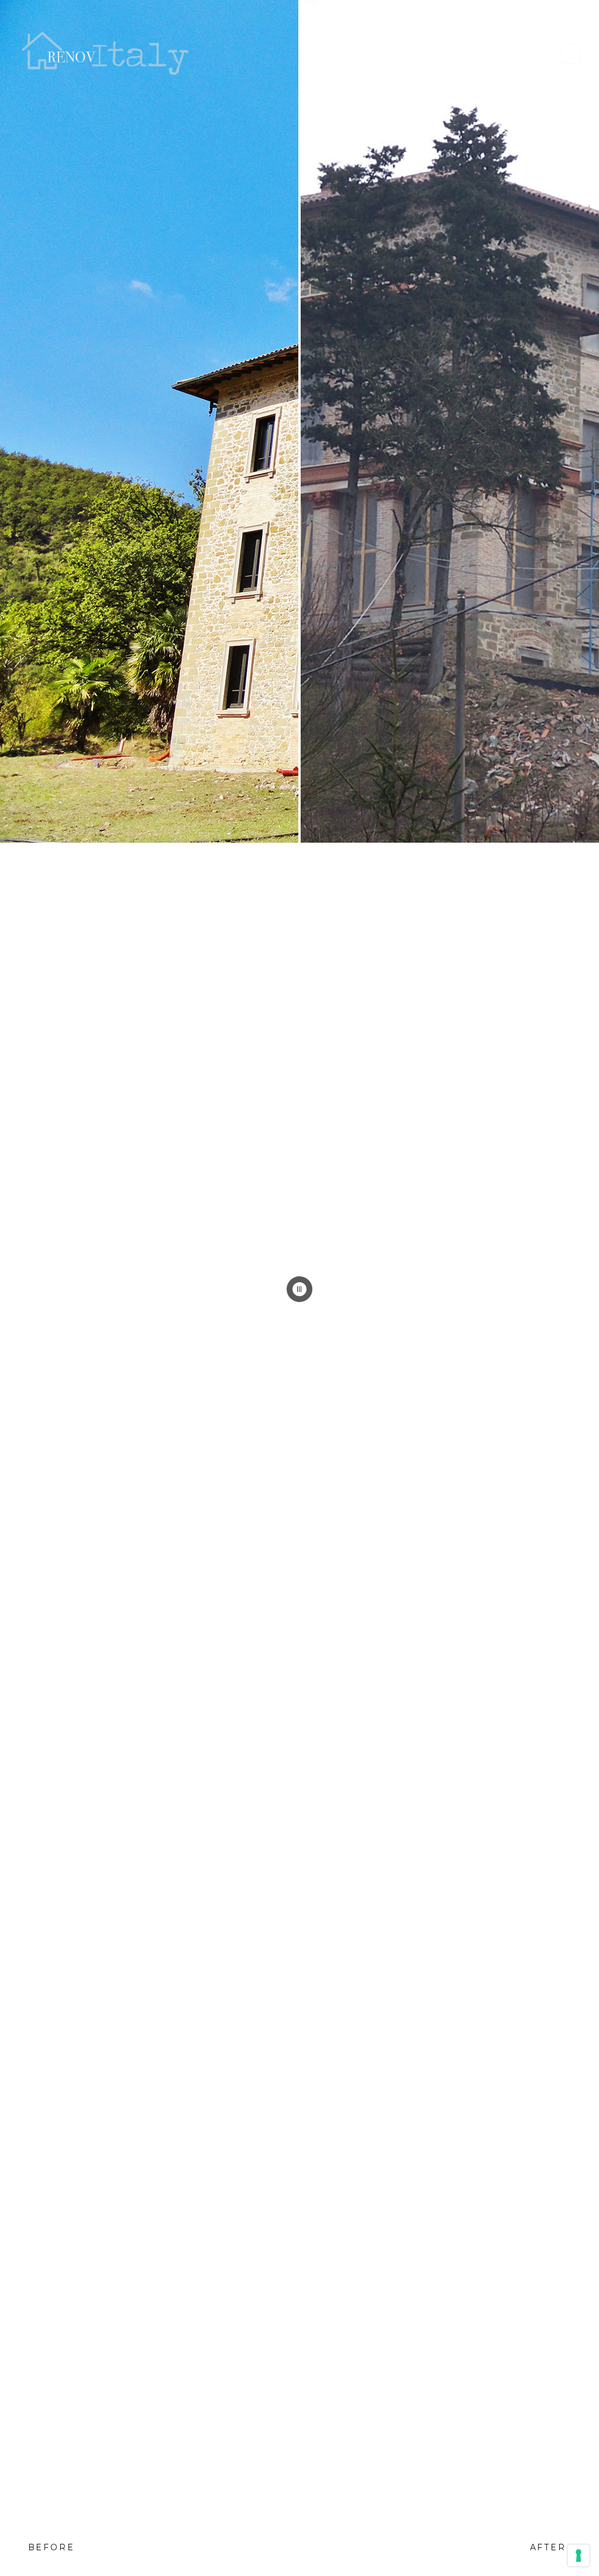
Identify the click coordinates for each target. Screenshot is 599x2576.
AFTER (548, 2547)
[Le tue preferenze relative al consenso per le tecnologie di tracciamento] (579, 2556)
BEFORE (51, 2547)
